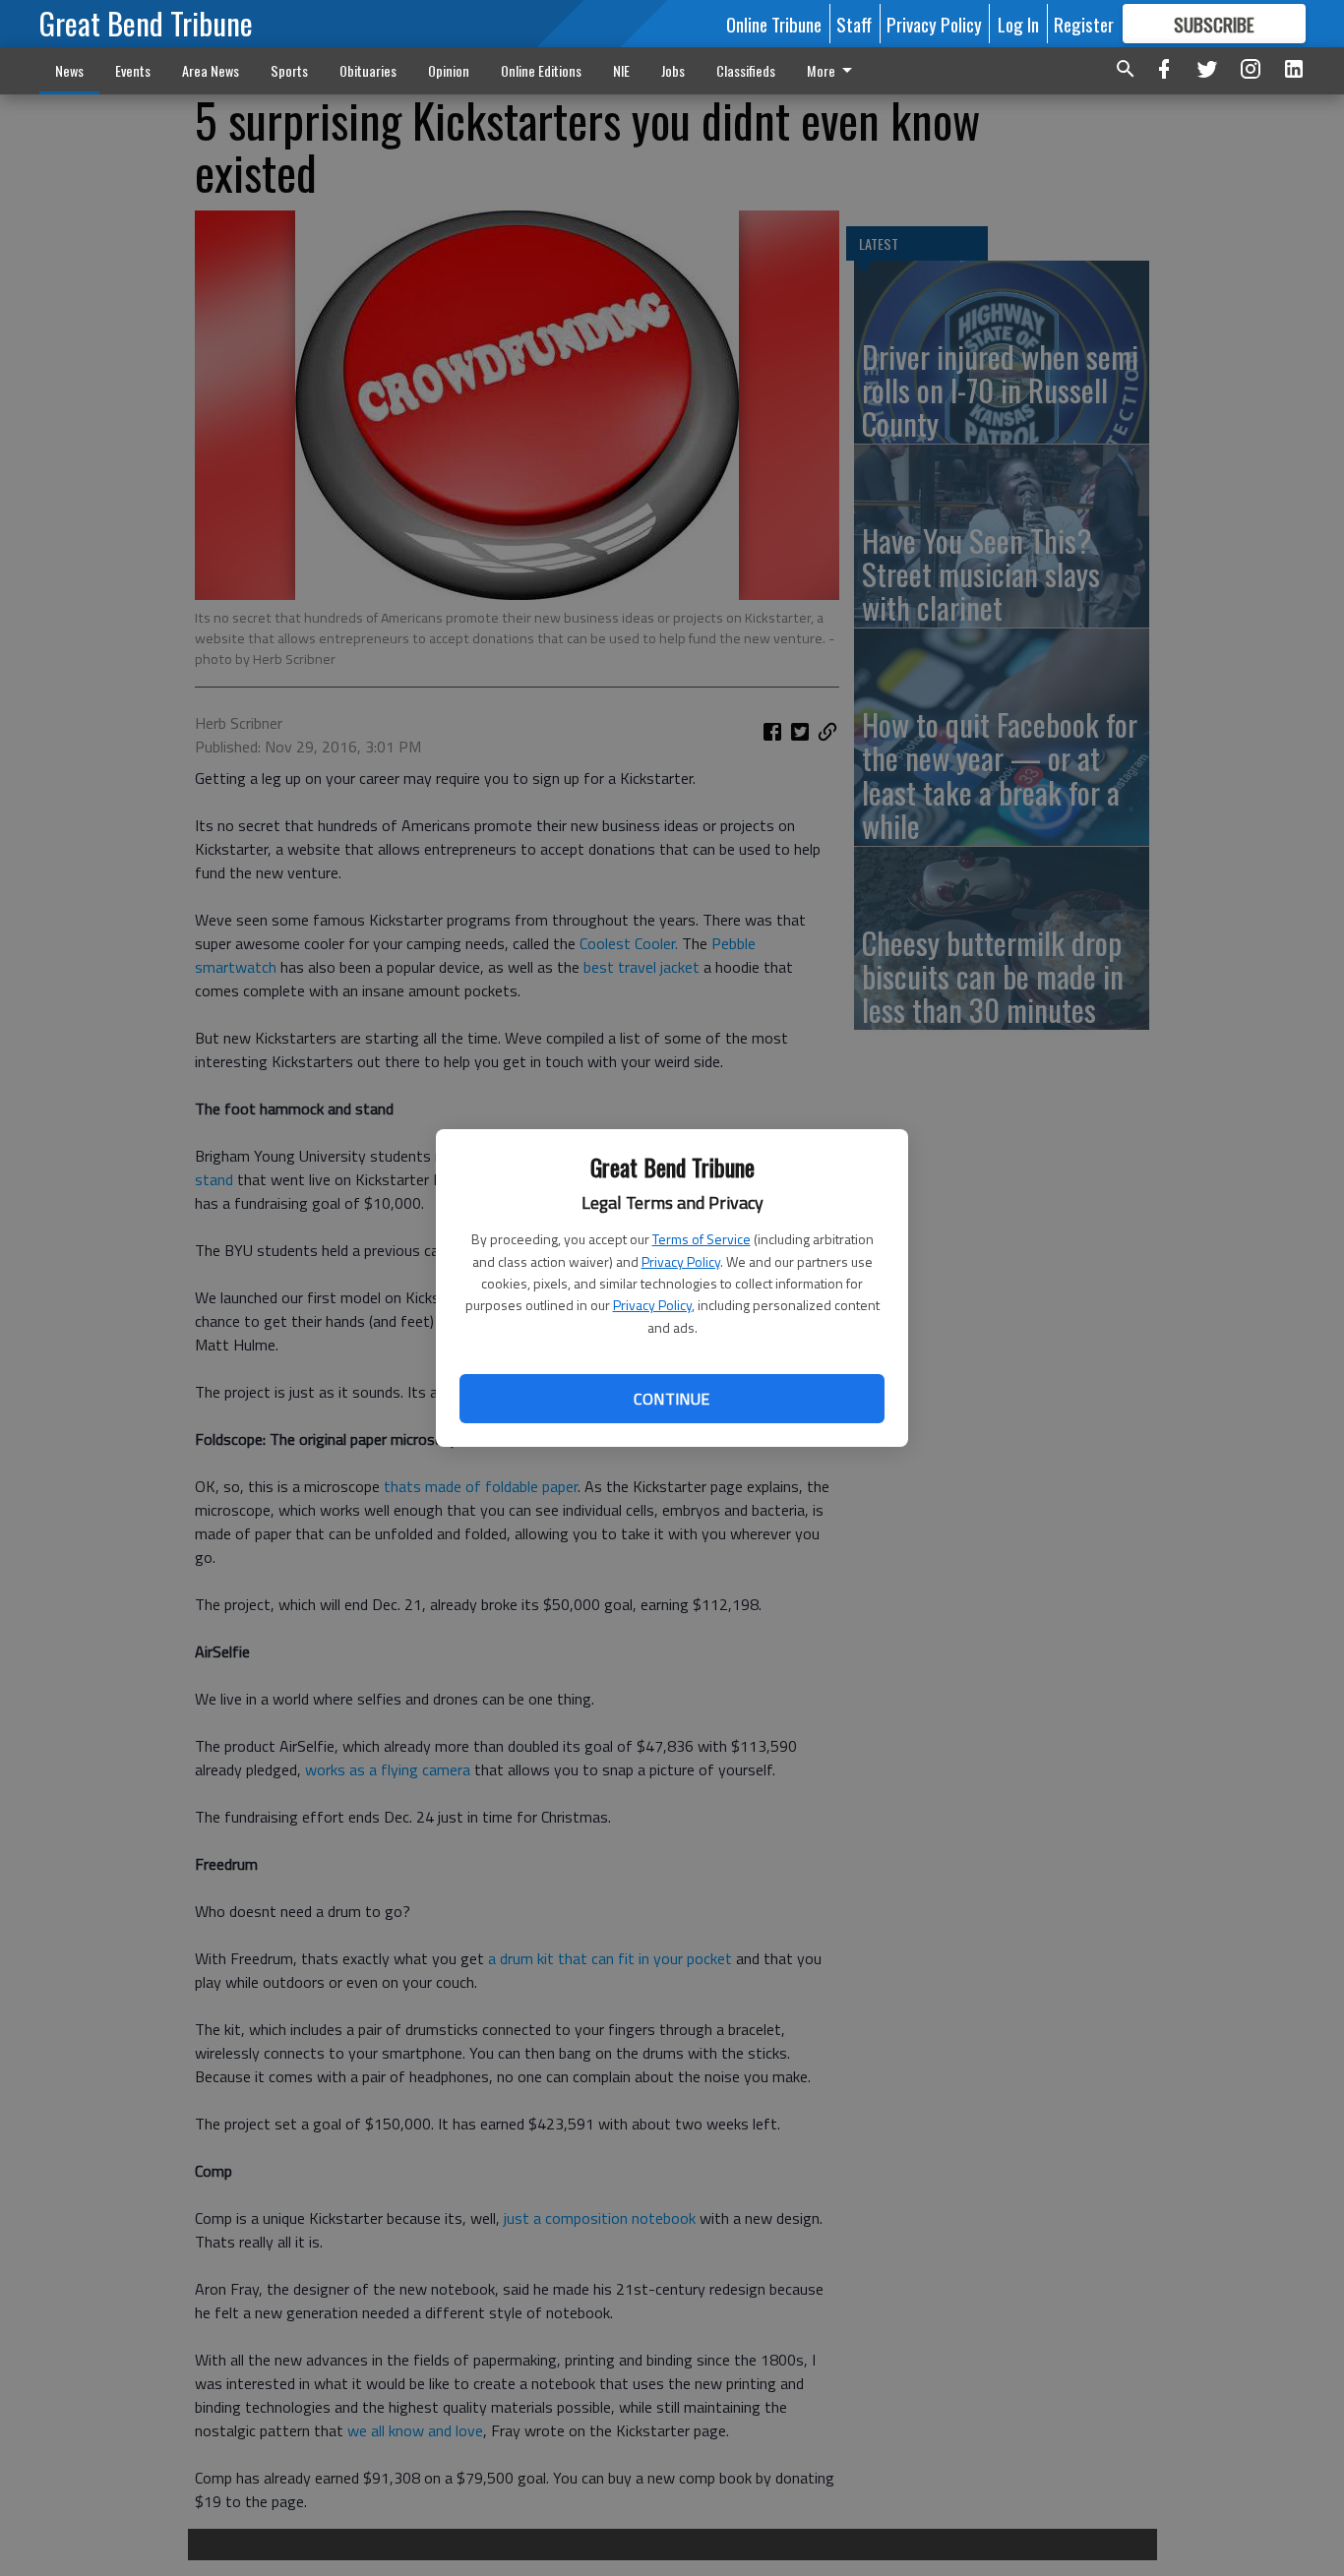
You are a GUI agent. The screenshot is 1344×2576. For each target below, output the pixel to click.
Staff (854, 24)
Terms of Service (702, 1239)
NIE (621, 70)
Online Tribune (774, 24)
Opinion (449, 70)
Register (1084, 24)
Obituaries (368, 70)
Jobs (673, 70)
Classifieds (746, 70)
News (69, 70)
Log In (1018, 24)
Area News (211, 70)
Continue (672, 1399)
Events (133, 70)
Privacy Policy (681, 1261)
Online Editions (541, 70)
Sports (289, 70)
